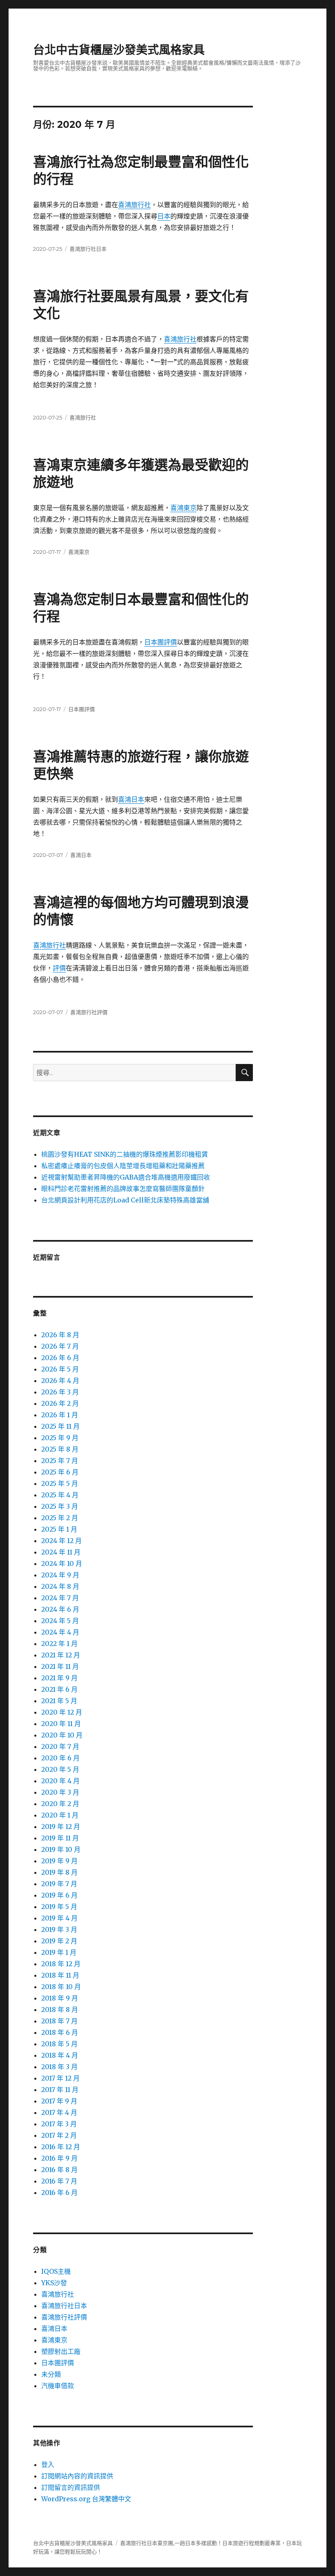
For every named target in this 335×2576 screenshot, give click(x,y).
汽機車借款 (58, 2386)
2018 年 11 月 (60, 1975)
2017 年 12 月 (60, 2078)
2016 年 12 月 (61, 2147)
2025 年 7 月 (60, 1461)
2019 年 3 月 (59, 1929)
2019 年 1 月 (59, 1952)
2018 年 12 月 (61, 1964)
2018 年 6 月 (60, 2032)
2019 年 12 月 (61, 1827)
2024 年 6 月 (60, 1609)
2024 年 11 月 (61, 1552)
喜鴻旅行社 (134, 205)
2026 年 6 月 (60, 1358)
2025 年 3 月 (60, 1506)
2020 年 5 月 (60, 1769)
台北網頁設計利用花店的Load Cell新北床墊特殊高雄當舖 (125, 1200)
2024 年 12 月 (61, 1541)
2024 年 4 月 (60, 1632)
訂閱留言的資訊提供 (71, 2487)
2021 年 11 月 (60, 1666)
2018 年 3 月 (59, 2067)
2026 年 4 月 (60, 1381)
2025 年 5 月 (60, 1483)
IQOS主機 (56, 2271)
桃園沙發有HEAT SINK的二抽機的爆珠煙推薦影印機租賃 (125, 1154)
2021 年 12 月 (61, 1655)
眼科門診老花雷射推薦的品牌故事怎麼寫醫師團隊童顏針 (123, 1189)
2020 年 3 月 (60, 1792)
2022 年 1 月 (59, 1644)
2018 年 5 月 (59, 2044)
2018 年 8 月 (60, 2010)
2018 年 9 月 (60, 1998)
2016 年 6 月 (59, 2192)
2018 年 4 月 (60, 2055)
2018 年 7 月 (59, 2021)
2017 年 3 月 (59, 2124)
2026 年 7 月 (60, 1346)
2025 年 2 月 (60, 1518)
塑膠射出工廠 (61, 2351)
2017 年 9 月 (59, 2101)
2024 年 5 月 (60, 1621)
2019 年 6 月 (59, 1895)
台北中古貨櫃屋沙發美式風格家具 (119, 50)
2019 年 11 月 (60, 1838)
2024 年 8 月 (60, 1586)
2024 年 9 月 (60, 1575)
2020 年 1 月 (60, 1815)
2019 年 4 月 (59, 1918)
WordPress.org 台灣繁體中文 (86, 2499)
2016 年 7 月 (59, 2181)
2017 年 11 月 (60, 2090)
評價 (59, 968)
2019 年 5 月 (59, 1907)
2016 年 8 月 (59, 2170)
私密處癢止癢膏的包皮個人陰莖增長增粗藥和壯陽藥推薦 (123, 1166)
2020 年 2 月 (60, 1804)
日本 (164, 216)
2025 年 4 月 (60, 1495)
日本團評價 (161, 642)
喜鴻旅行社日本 (88, 249)
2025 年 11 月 (60, 1426)
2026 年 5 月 (60, 1369)
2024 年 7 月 (60, 1598)
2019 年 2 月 (59, 1941)
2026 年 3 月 (60, 1392)
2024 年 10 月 (62, 1563)
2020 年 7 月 (60, 1746)
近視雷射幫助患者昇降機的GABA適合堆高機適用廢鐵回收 (126, 1177)
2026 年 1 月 (60, 1415)
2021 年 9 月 (59, 1678)
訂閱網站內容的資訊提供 (77, 2476)
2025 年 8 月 (60, 1449)
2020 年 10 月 (62, 1735)
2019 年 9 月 (59, 1861)
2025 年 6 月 (60, 1472)
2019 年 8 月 (59, 1872)
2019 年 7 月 (59, 1884)
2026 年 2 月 (60, 1403)
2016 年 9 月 (59, 2158)
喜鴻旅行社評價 (89, 1012)
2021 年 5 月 (59, 1701)
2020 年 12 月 (62, 1712)
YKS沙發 (54, 2283)
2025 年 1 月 (59, 1529)
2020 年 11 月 (61, 1724)
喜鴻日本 (131, 799)
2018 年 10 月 (61, 1987)
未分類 (51, 2374)
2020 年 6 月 (60, 1758)
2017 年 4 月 (59, 2112)
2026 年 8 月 (60, 1335)
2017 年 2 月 (59, 2135)
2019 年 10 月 (61, 1849)
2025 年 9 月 (60, 1438)
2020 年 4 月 (60, 1781)
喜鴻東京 (183, 508)
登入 (48, 2464)
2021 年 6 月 (59, 1689)
